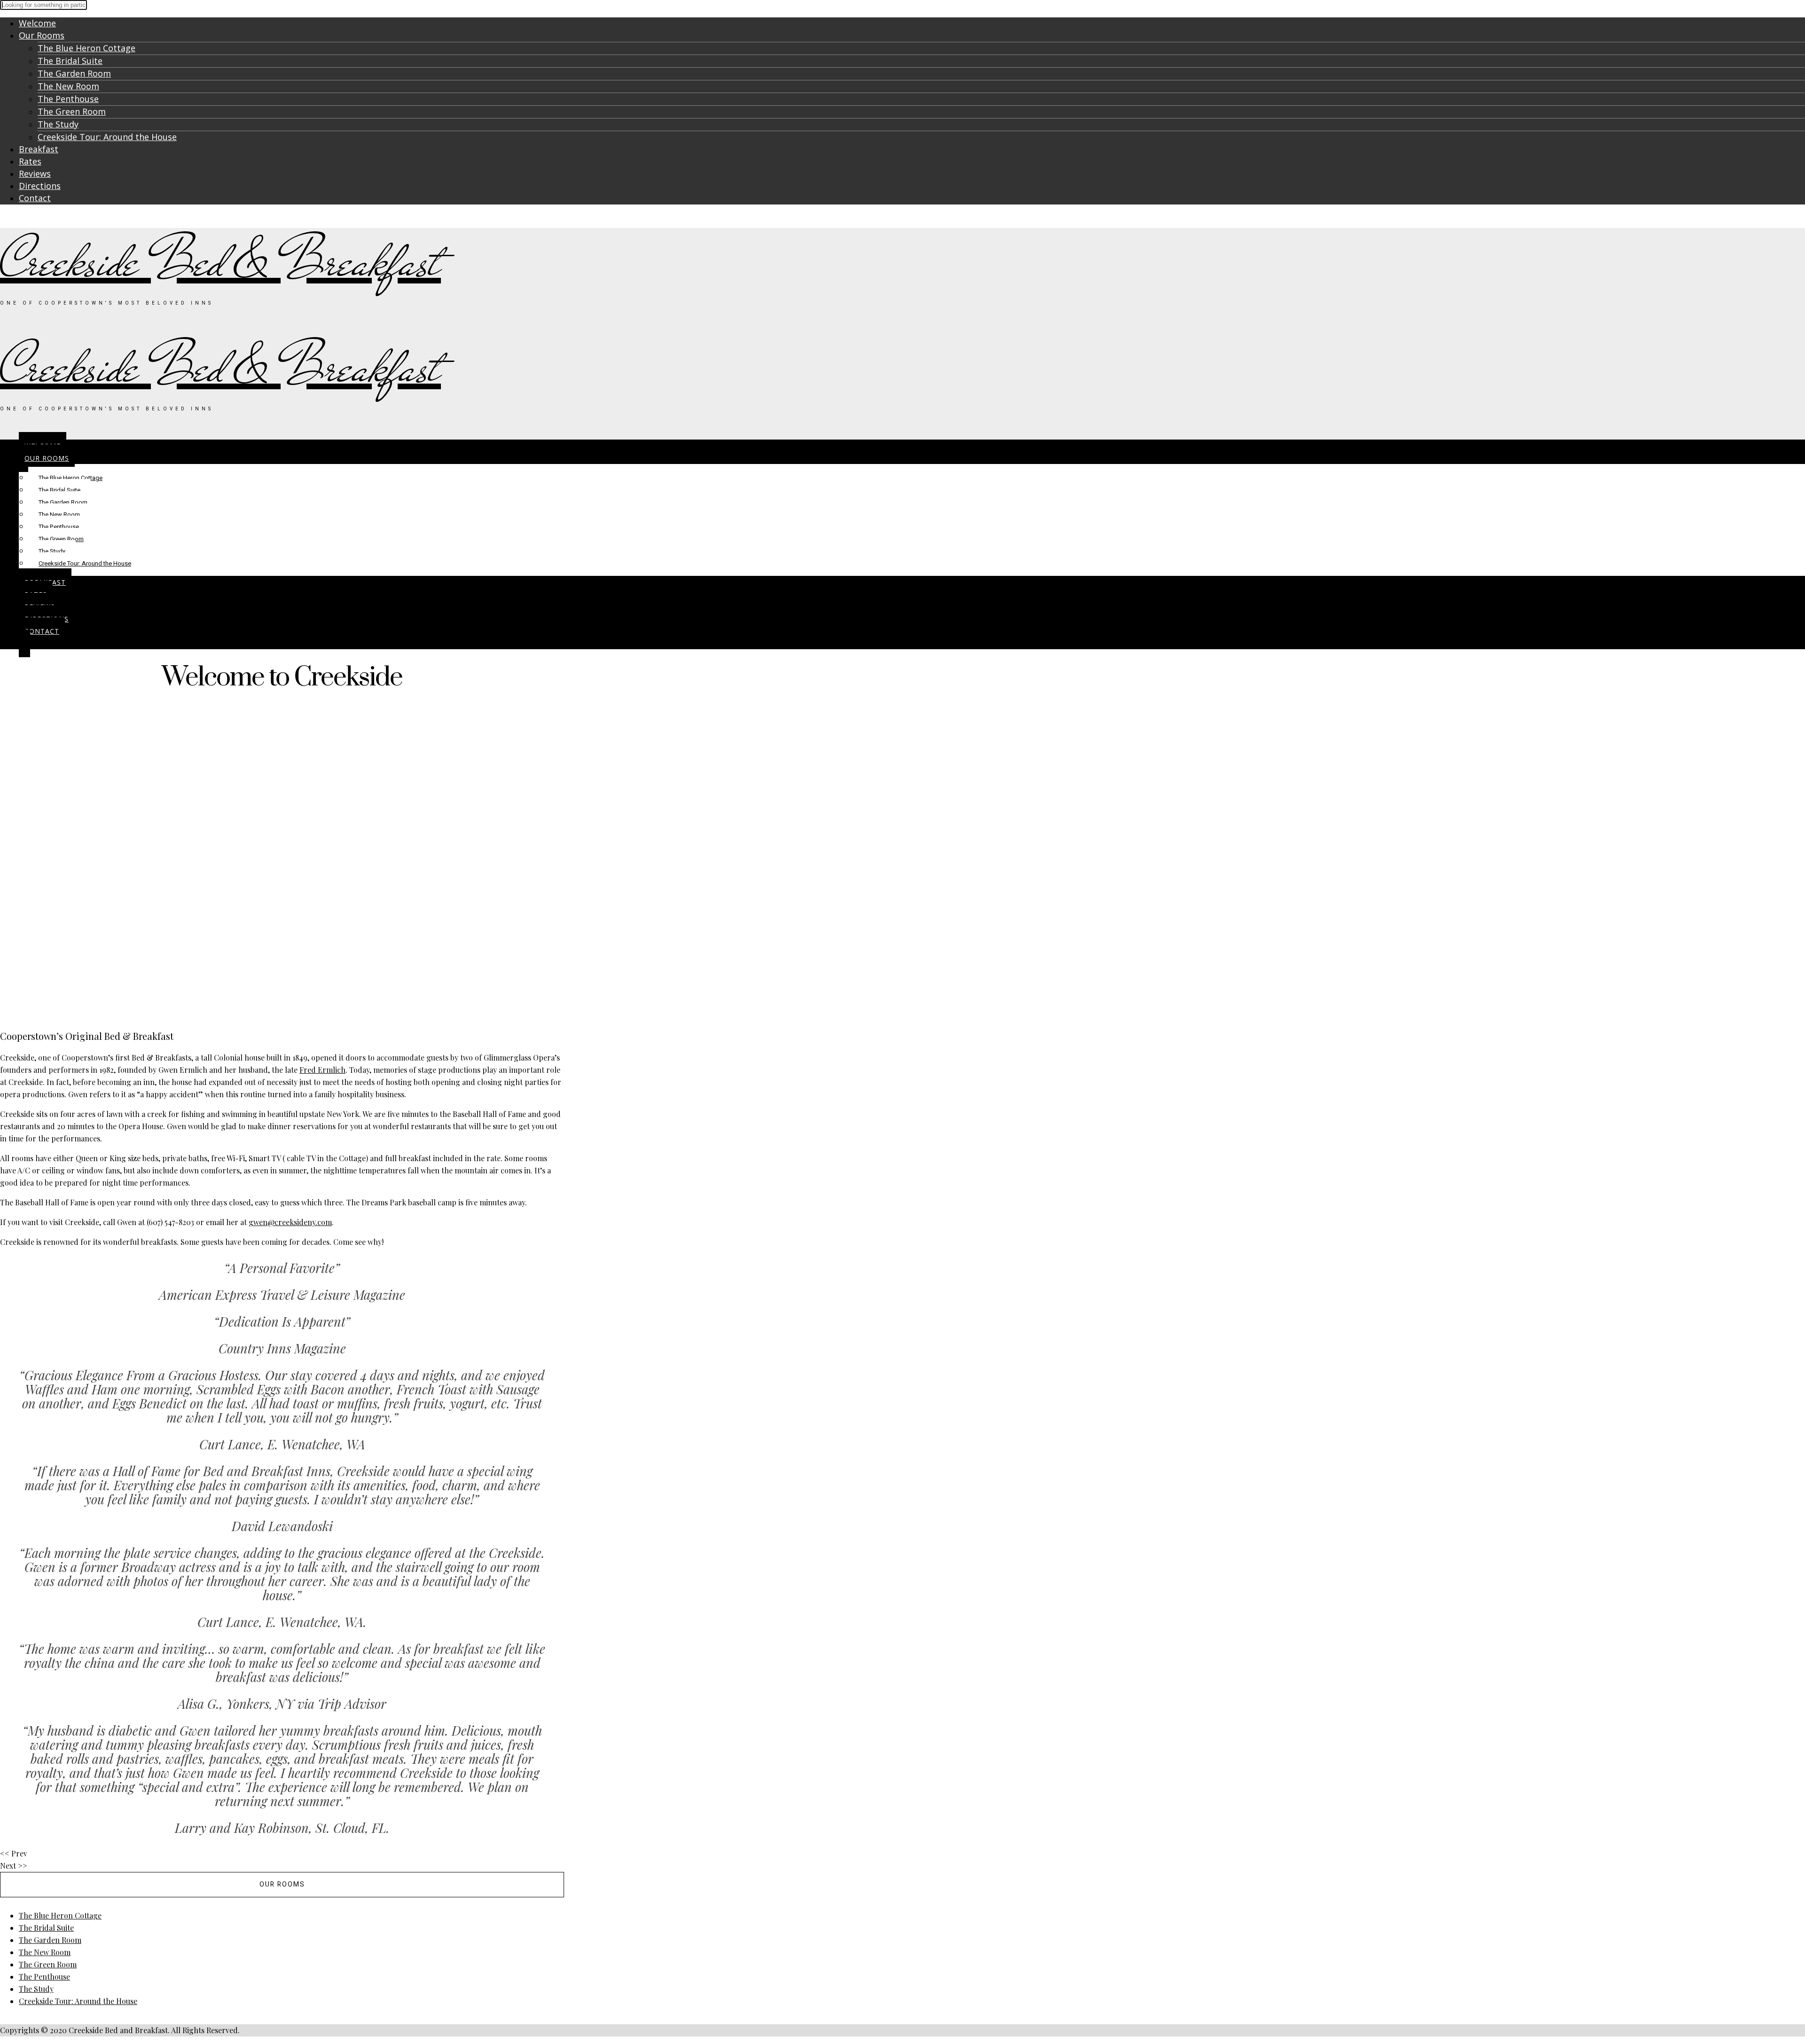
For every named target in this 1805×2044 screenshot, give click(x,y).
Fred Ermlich (322, 1070)
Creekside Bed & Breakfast (220, 262)
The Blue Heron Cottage (86, 48)
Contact (35, 198)
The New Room (68, 86)
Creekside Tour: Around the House (107, 137)
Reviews (35, 173)
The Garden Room (74, 73)
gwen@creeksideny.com (290, 1222)
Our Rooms (42, 35)
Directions (40, 186)
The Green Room (72, 111)
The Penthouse (68, 99)
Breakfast (39, 149)
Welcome (37, 23)
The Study (58, 124)
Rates (30, 161)
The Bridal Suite (70, 61)
